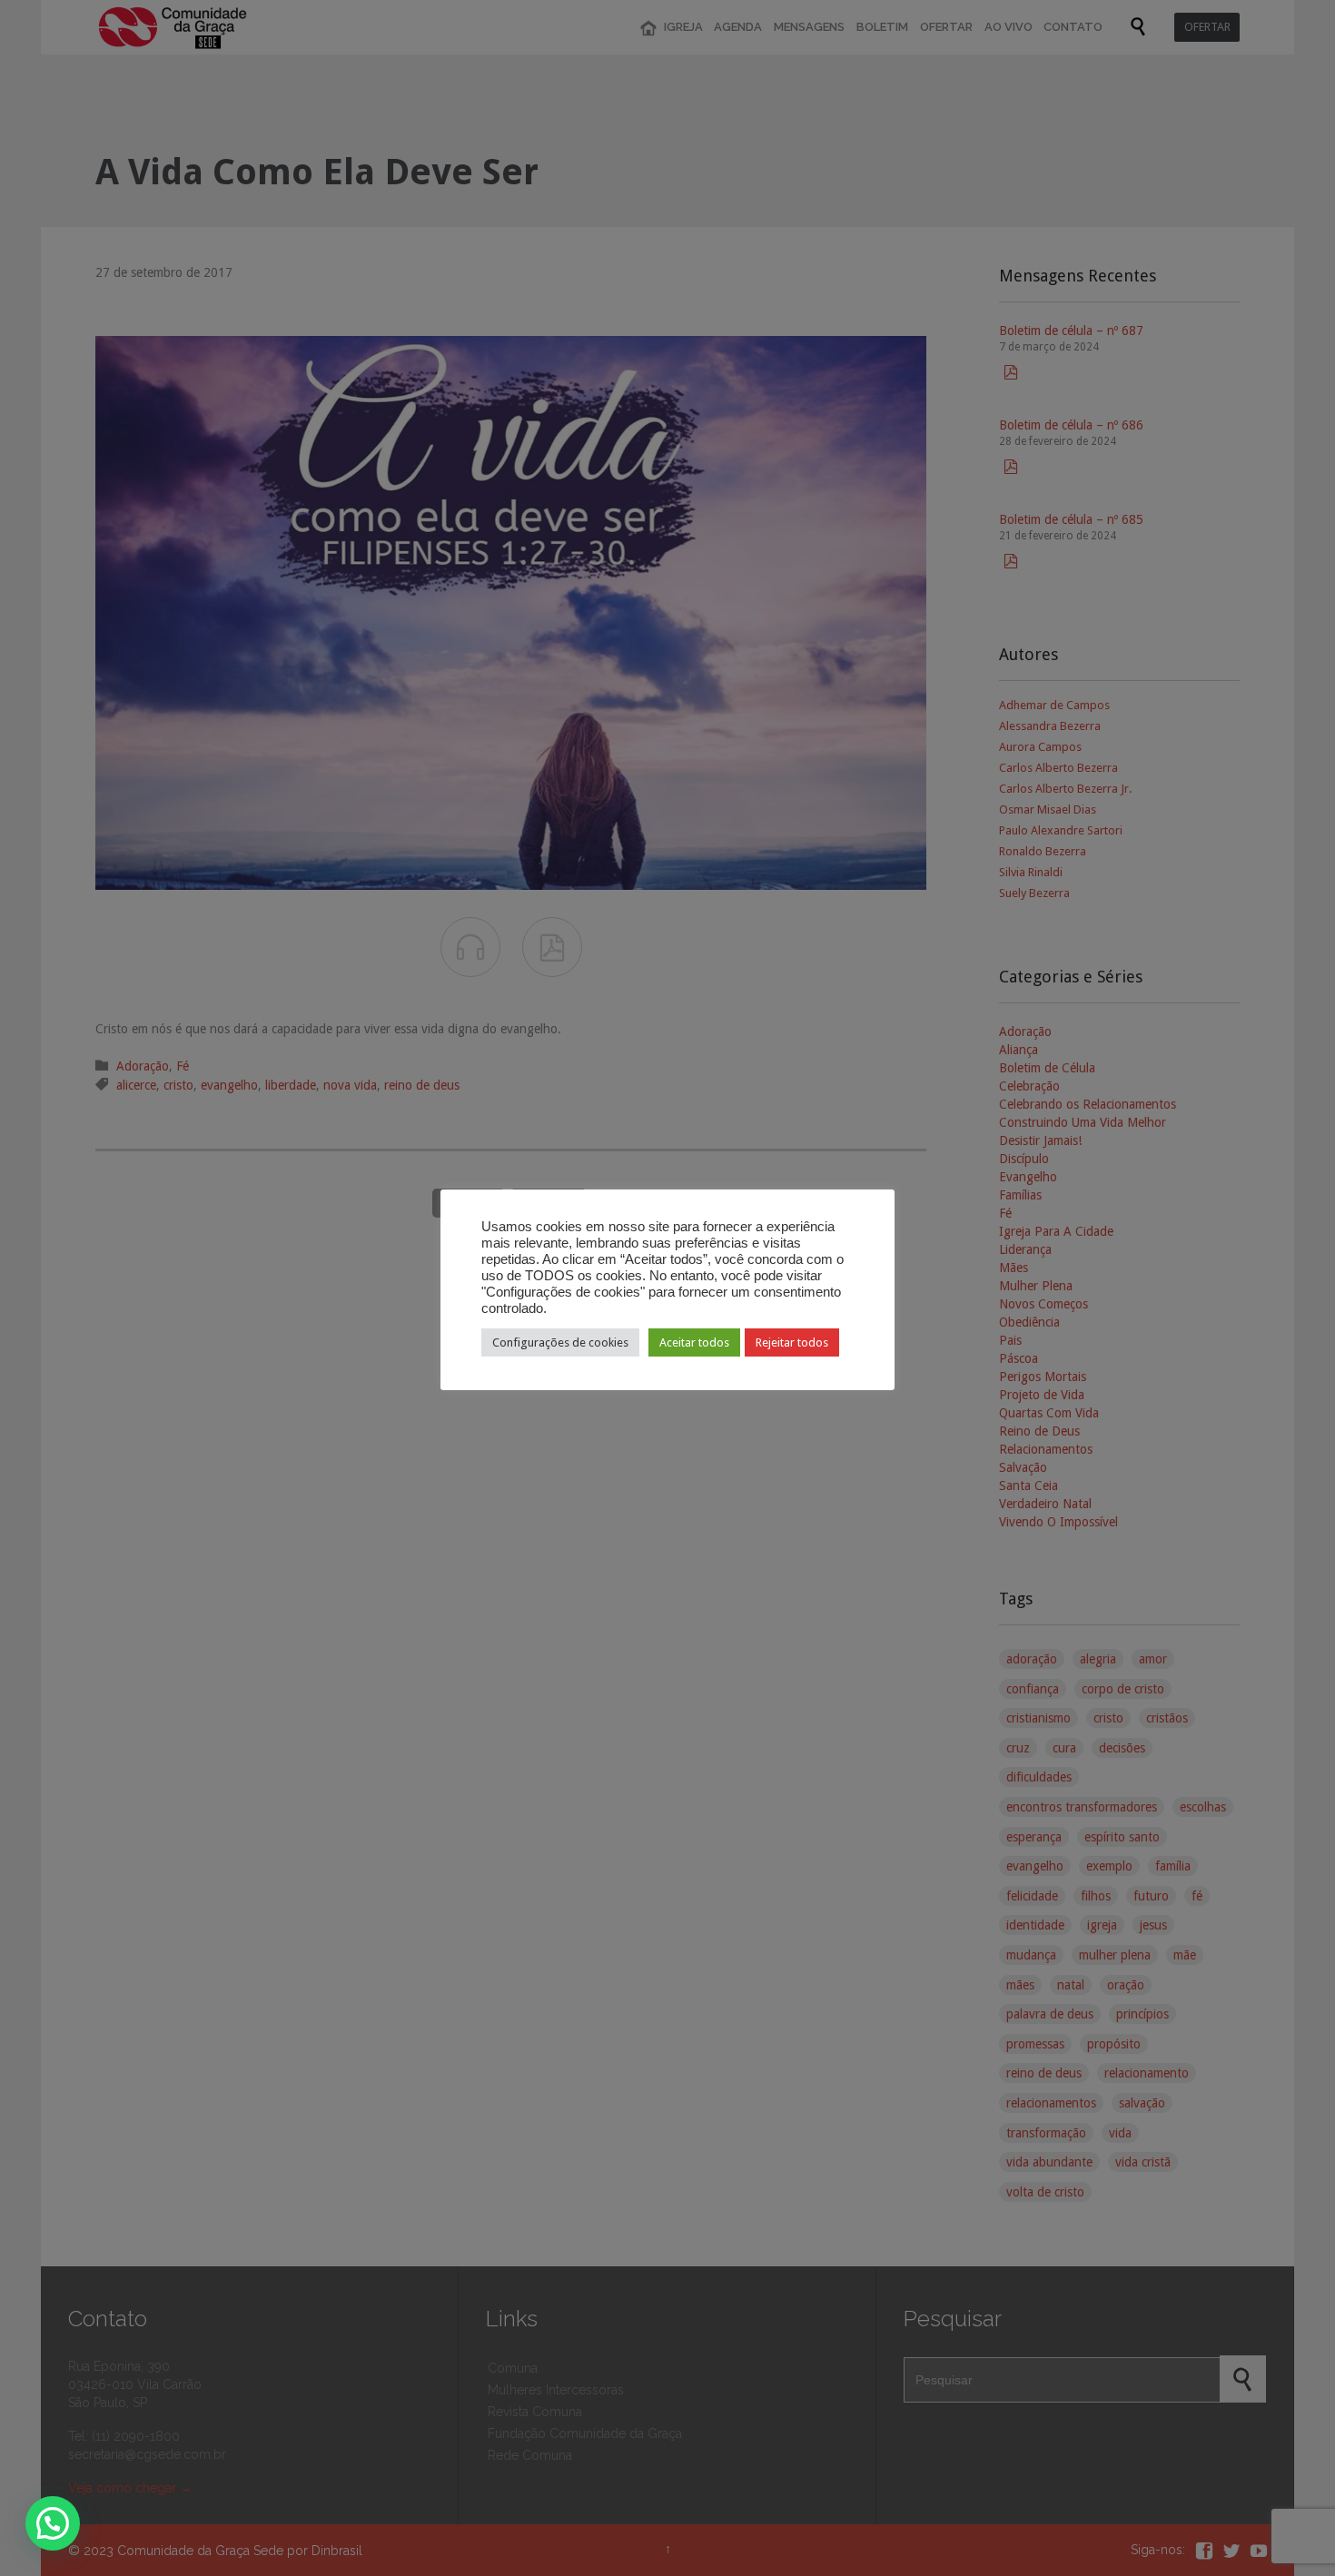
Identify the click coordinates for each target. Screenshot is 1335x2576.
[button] (53, 2523)
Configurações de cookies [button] (560, 1342)
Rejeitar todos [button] (792, 1342)
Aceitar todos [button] (694, 1342)
